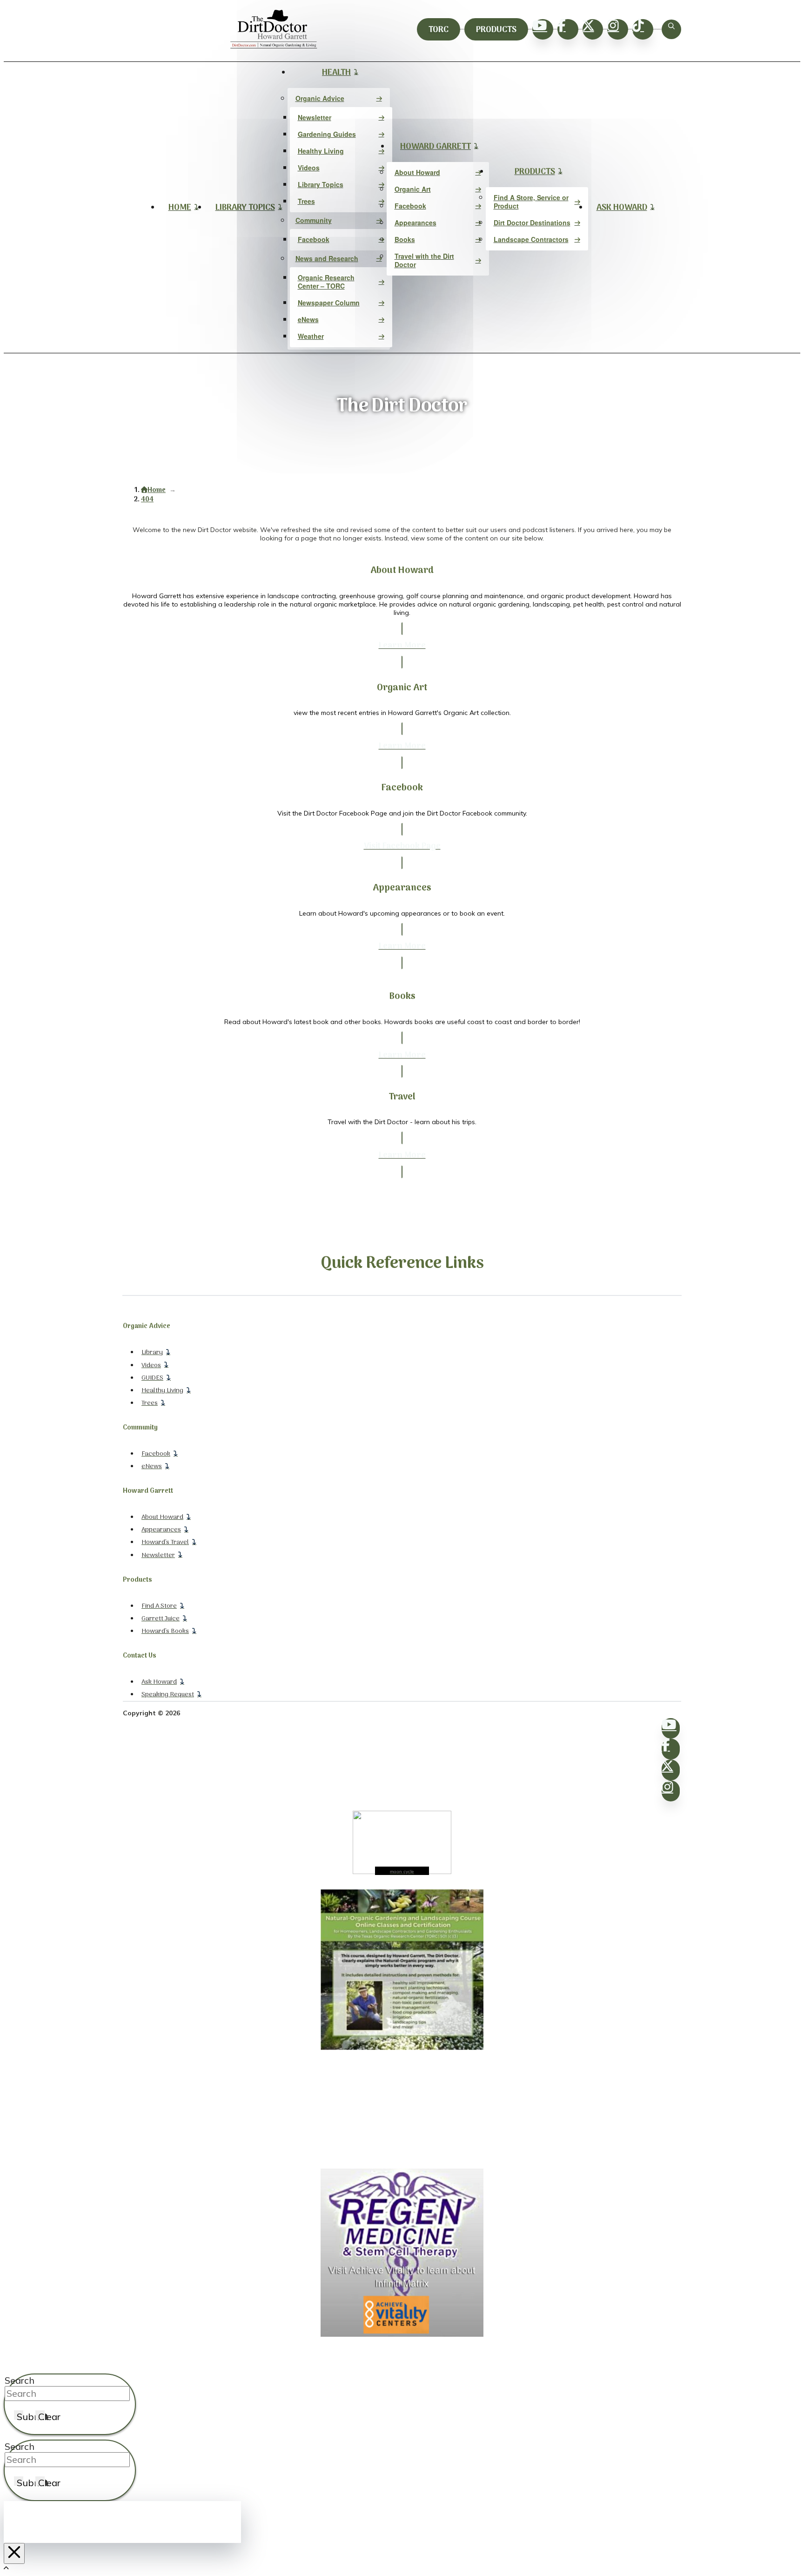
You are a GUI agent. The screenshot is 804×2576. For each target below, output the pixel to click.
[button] (671, 29)
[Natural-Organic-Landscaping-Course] (402, 2048)
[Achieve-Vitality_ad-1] (402, 2334)
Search (20, 2380)
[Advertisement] (402, 2110)
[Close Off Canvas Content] (14, 2553)
